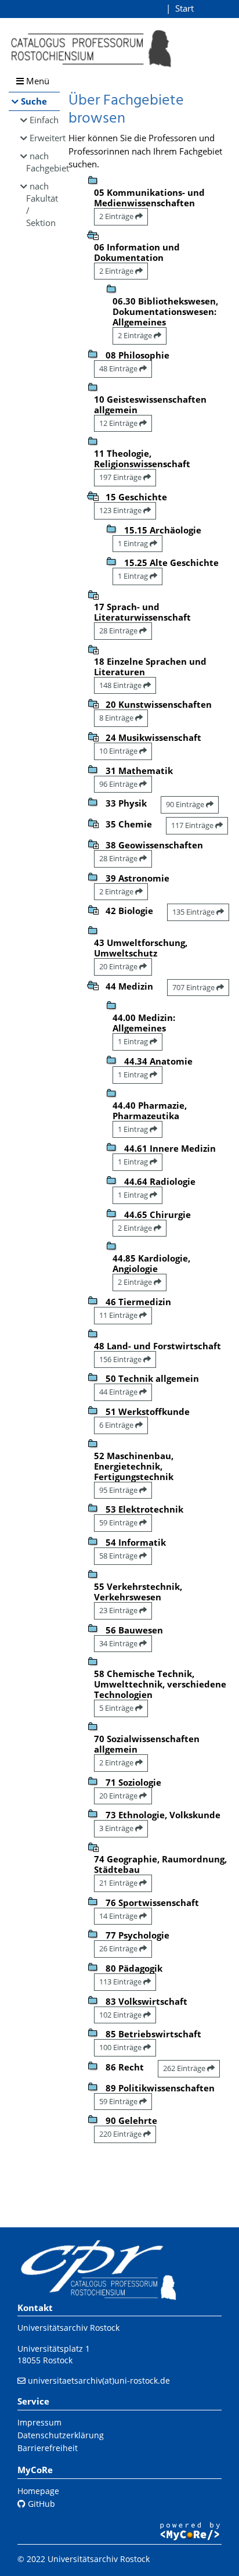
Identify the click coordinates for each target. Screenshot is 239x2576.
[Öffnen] (93, 594)
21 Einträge (119, 1883)
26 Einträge (119, 1948)
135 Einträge (194, 912)
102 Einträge (121, 2015)
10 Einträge (119, 751)
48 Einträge (119, 368)
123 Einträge (121, 510)
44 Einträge (119, 1392)
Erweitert (45, 138)
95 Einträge (119, 1490)
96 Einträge (119, 784)
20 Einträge (119, 966)
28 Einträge (119, 630)
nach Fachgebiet (43, 162)
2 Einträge (117, 216)
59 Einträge (119, 1522)
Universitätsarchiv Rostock (68, 2328)
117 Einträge (193, 825)
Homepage (38, 2491)
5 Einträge (117, 1708)
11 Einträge (119, 1315)
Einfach (44, 120)
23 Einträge (119, 1610)
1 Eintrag (134, 543)
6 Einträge (117, 1425)
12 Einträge (119, 423)
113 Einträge (121, 1982)
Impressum (39, 2422)
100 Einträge (121, 2047)
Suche (34, 101)
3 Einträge (117, 1828)
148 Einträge (121, 685)
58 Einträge (119, 1556)
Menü (37, 81)
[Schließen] (93, 234)
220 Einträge (121, 2134)
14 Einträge (119, 1916)
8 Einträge (117, 718)
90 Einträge (186, 804)
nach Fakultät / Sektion (42, 204)
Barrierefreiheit (48, 2448)
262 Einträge (185, 2068)
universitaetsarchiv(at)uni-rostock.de (99, 2380)
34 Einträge (119, 1643)
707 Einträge (194, 987)
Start (184, 8)
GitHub (40, 2504)
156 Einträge (121, 1359)
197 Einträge (121, 477)
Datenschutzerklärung (61, 2435)
